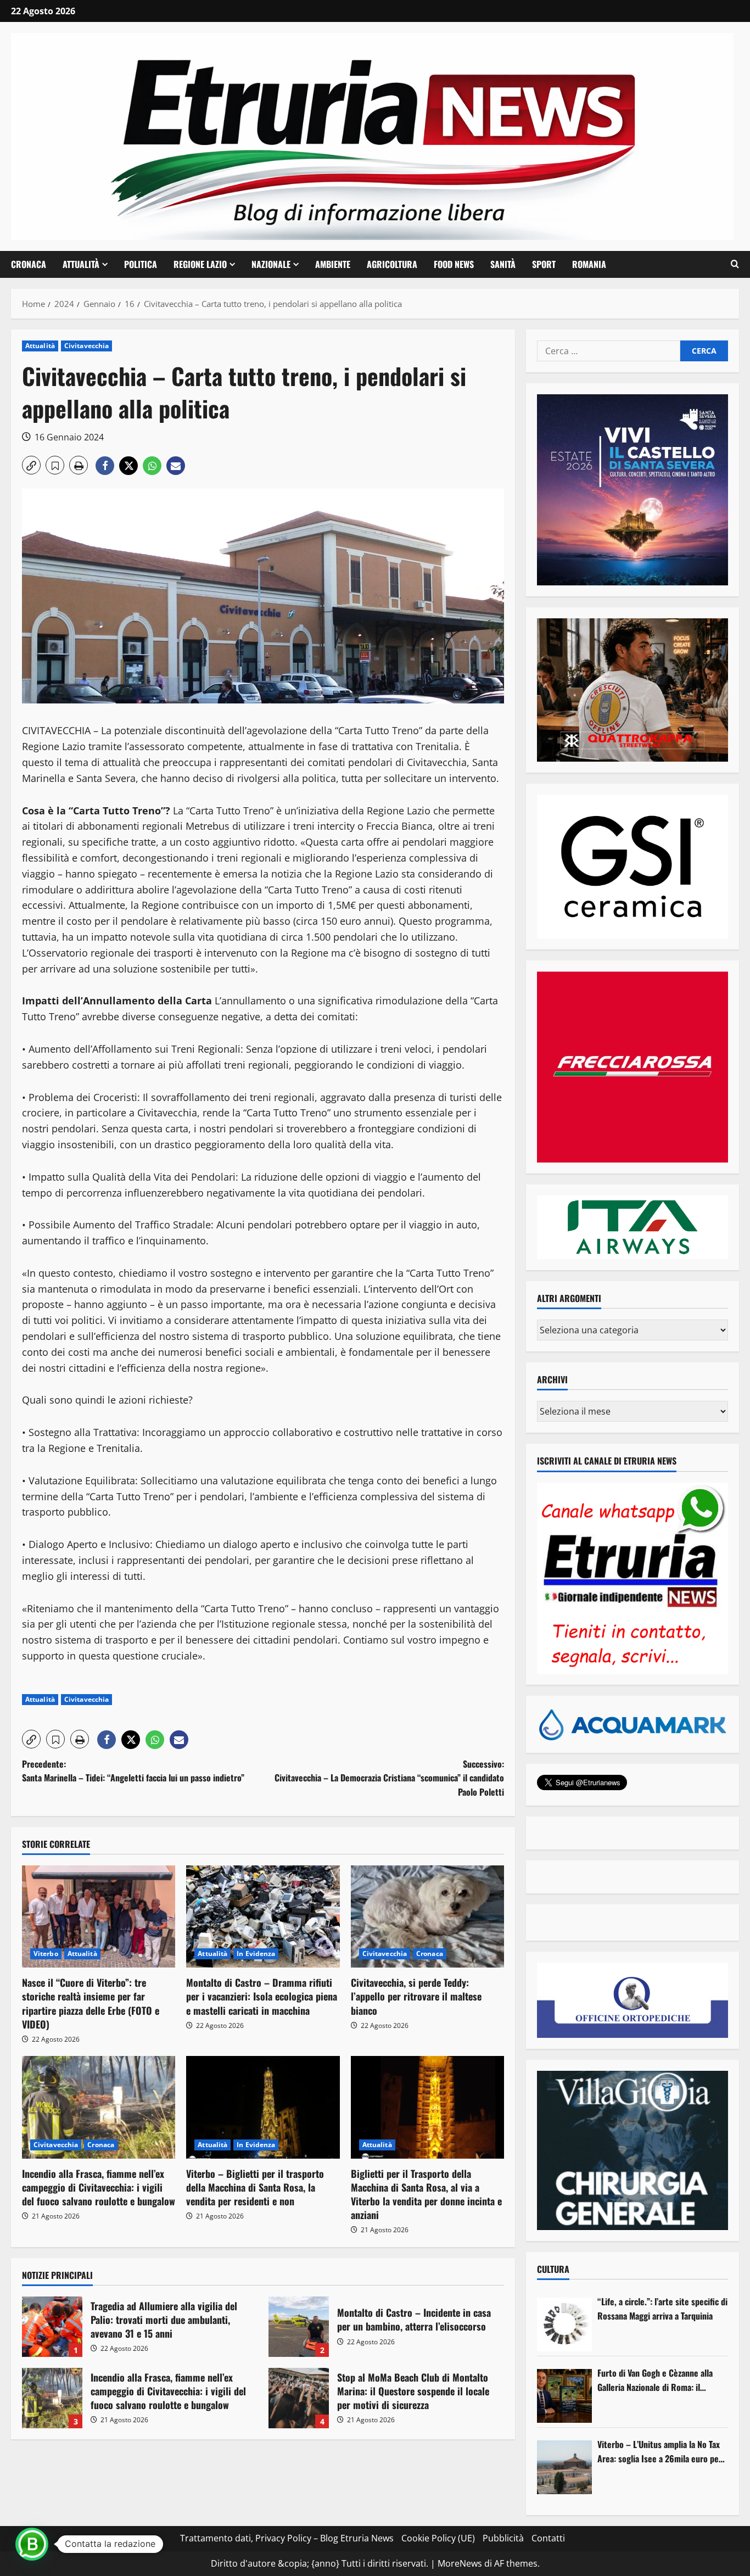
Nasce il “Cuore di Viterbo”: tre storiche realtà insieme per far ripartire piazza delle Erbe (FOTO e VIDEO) (91, 2003)
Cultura (553, 2269)
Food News (454, 264)
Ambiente (333, 264)
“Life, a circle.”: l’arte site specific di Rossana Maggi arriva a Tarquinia (662, 2309)
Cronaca (29, 264)
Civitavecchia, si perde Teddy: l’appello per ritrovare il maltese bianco (416, 1996)
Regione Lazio (200, 264)
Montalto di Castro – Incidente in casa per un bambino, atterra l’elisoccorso (299, 2327)
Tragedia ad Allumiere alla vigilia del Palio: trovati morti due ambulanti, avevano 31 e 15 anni (52, 2327)
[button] (735, 264)
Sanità (503, 264)
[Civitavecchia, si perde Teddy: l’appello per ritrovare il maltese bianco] (427, 1916)
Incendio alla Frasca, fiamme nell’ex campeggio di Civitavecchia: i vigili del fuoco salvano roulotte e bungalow (99, 2187)
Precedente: (133, 1771)
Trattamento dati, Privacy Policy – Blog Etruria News (287, 2538)
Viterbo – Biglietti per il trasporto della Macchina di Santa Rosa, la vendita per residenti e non (255, 2187)
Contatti (548, 2538)
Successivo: (389, 1778)
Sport (544, 264)
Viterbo (46, 1954)
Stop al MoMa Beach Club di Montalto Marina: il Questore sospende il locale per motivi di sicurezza (299, 2398)
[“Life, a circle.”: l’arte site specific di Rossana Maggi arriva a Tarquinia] (564, 2324)
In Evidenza (256, 1954)
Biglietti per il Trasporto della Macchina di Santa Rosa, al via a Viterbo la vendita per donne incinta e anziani (426, 2194)
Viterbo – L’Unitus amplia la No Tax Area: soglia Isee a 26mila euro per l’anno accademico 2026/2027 (660, 2452)
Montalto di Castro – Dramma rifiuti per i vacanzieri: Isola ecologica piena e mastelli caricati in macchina (262, 1996)
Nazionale (271, 264)
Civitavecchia (86, 346)
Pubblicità (503, 2538)
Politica (141, 264)
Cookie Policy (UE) (438, 2538)
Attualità (81, 264)
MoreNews (460, 2563)
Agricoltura (392, 264)
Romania (589, 264)
